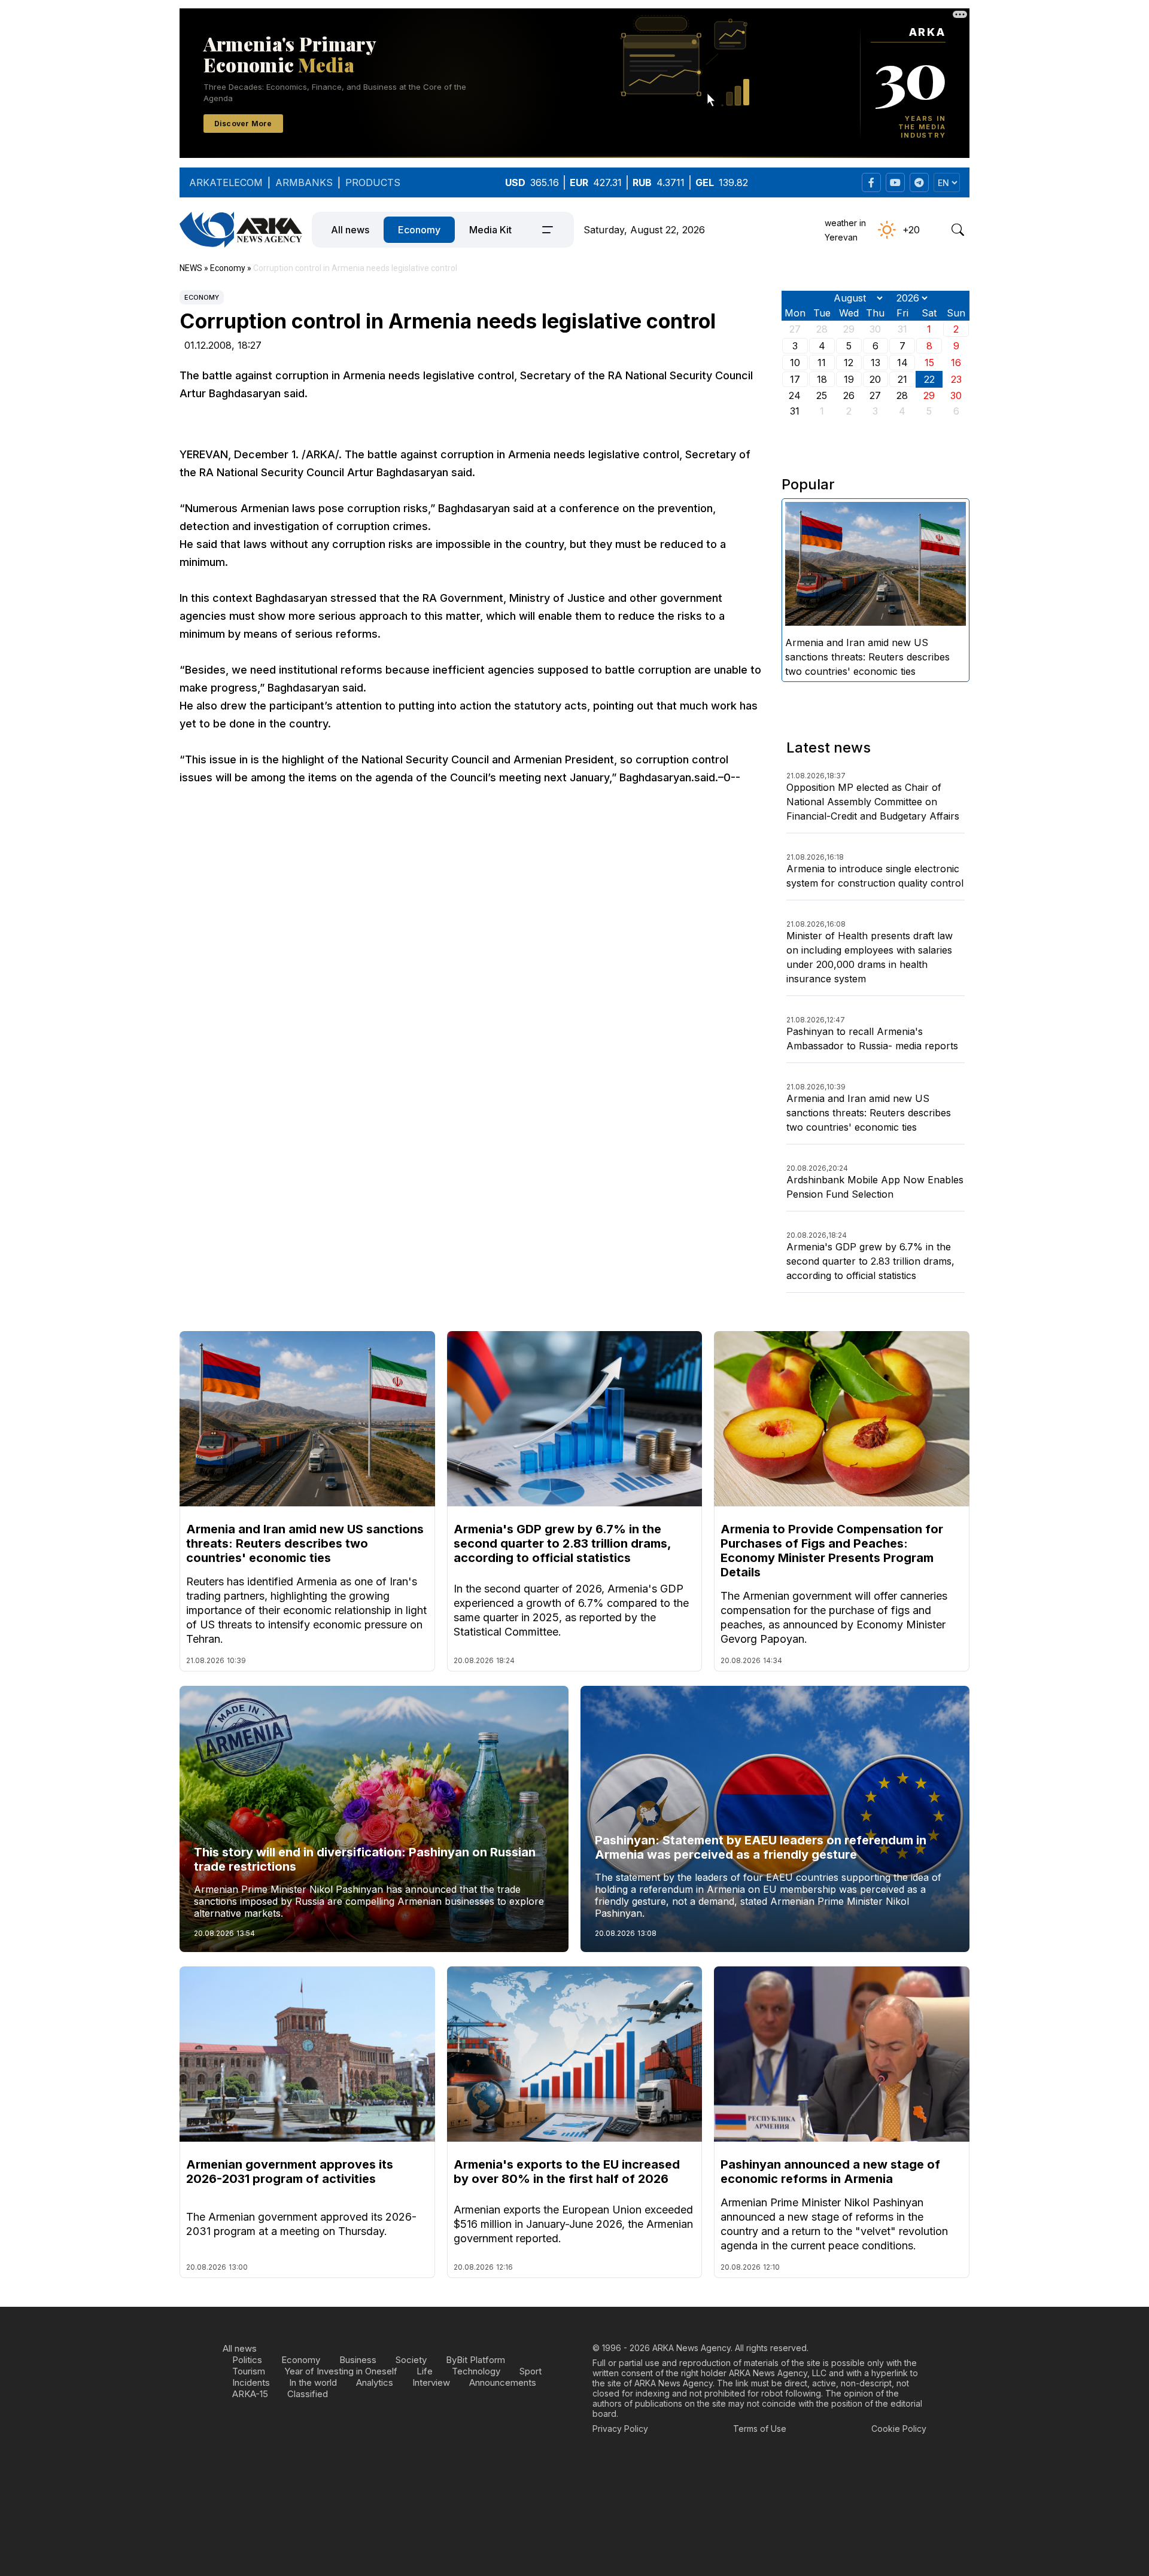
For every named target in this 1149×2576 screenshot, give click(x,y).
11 (822, 363)
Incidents (251, 2382)
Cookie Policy (899, 2429)
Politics (247, 2360)
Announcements (503, 2382)
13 (876, 363)
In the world (313, 2382)
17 (795, 379)
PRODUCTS (373, 182)
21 (902, 379)
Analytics (375, 2382)
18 (822, 379)
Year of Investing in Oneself (341, 2371)
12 (849, 363)
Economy (419, 230)
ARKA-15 (250, 2394)
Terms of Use (760, 2429)
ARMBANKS (304, 182)
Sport (531, 2371)
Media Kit (490, 230)
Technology (476, 2371)
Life (425, 2371)
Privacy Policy (620, 2429)
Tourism (249, 2371)
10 (795, 363)
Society (411, 2360)
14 (902, 363)
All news (350, 230)
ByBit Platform (475, 2360)
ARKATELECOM (226, 182)
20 (875, 379)
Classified (308, 2394)
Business (358, 2360)
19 (849, 379)
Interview (431, 2382)
